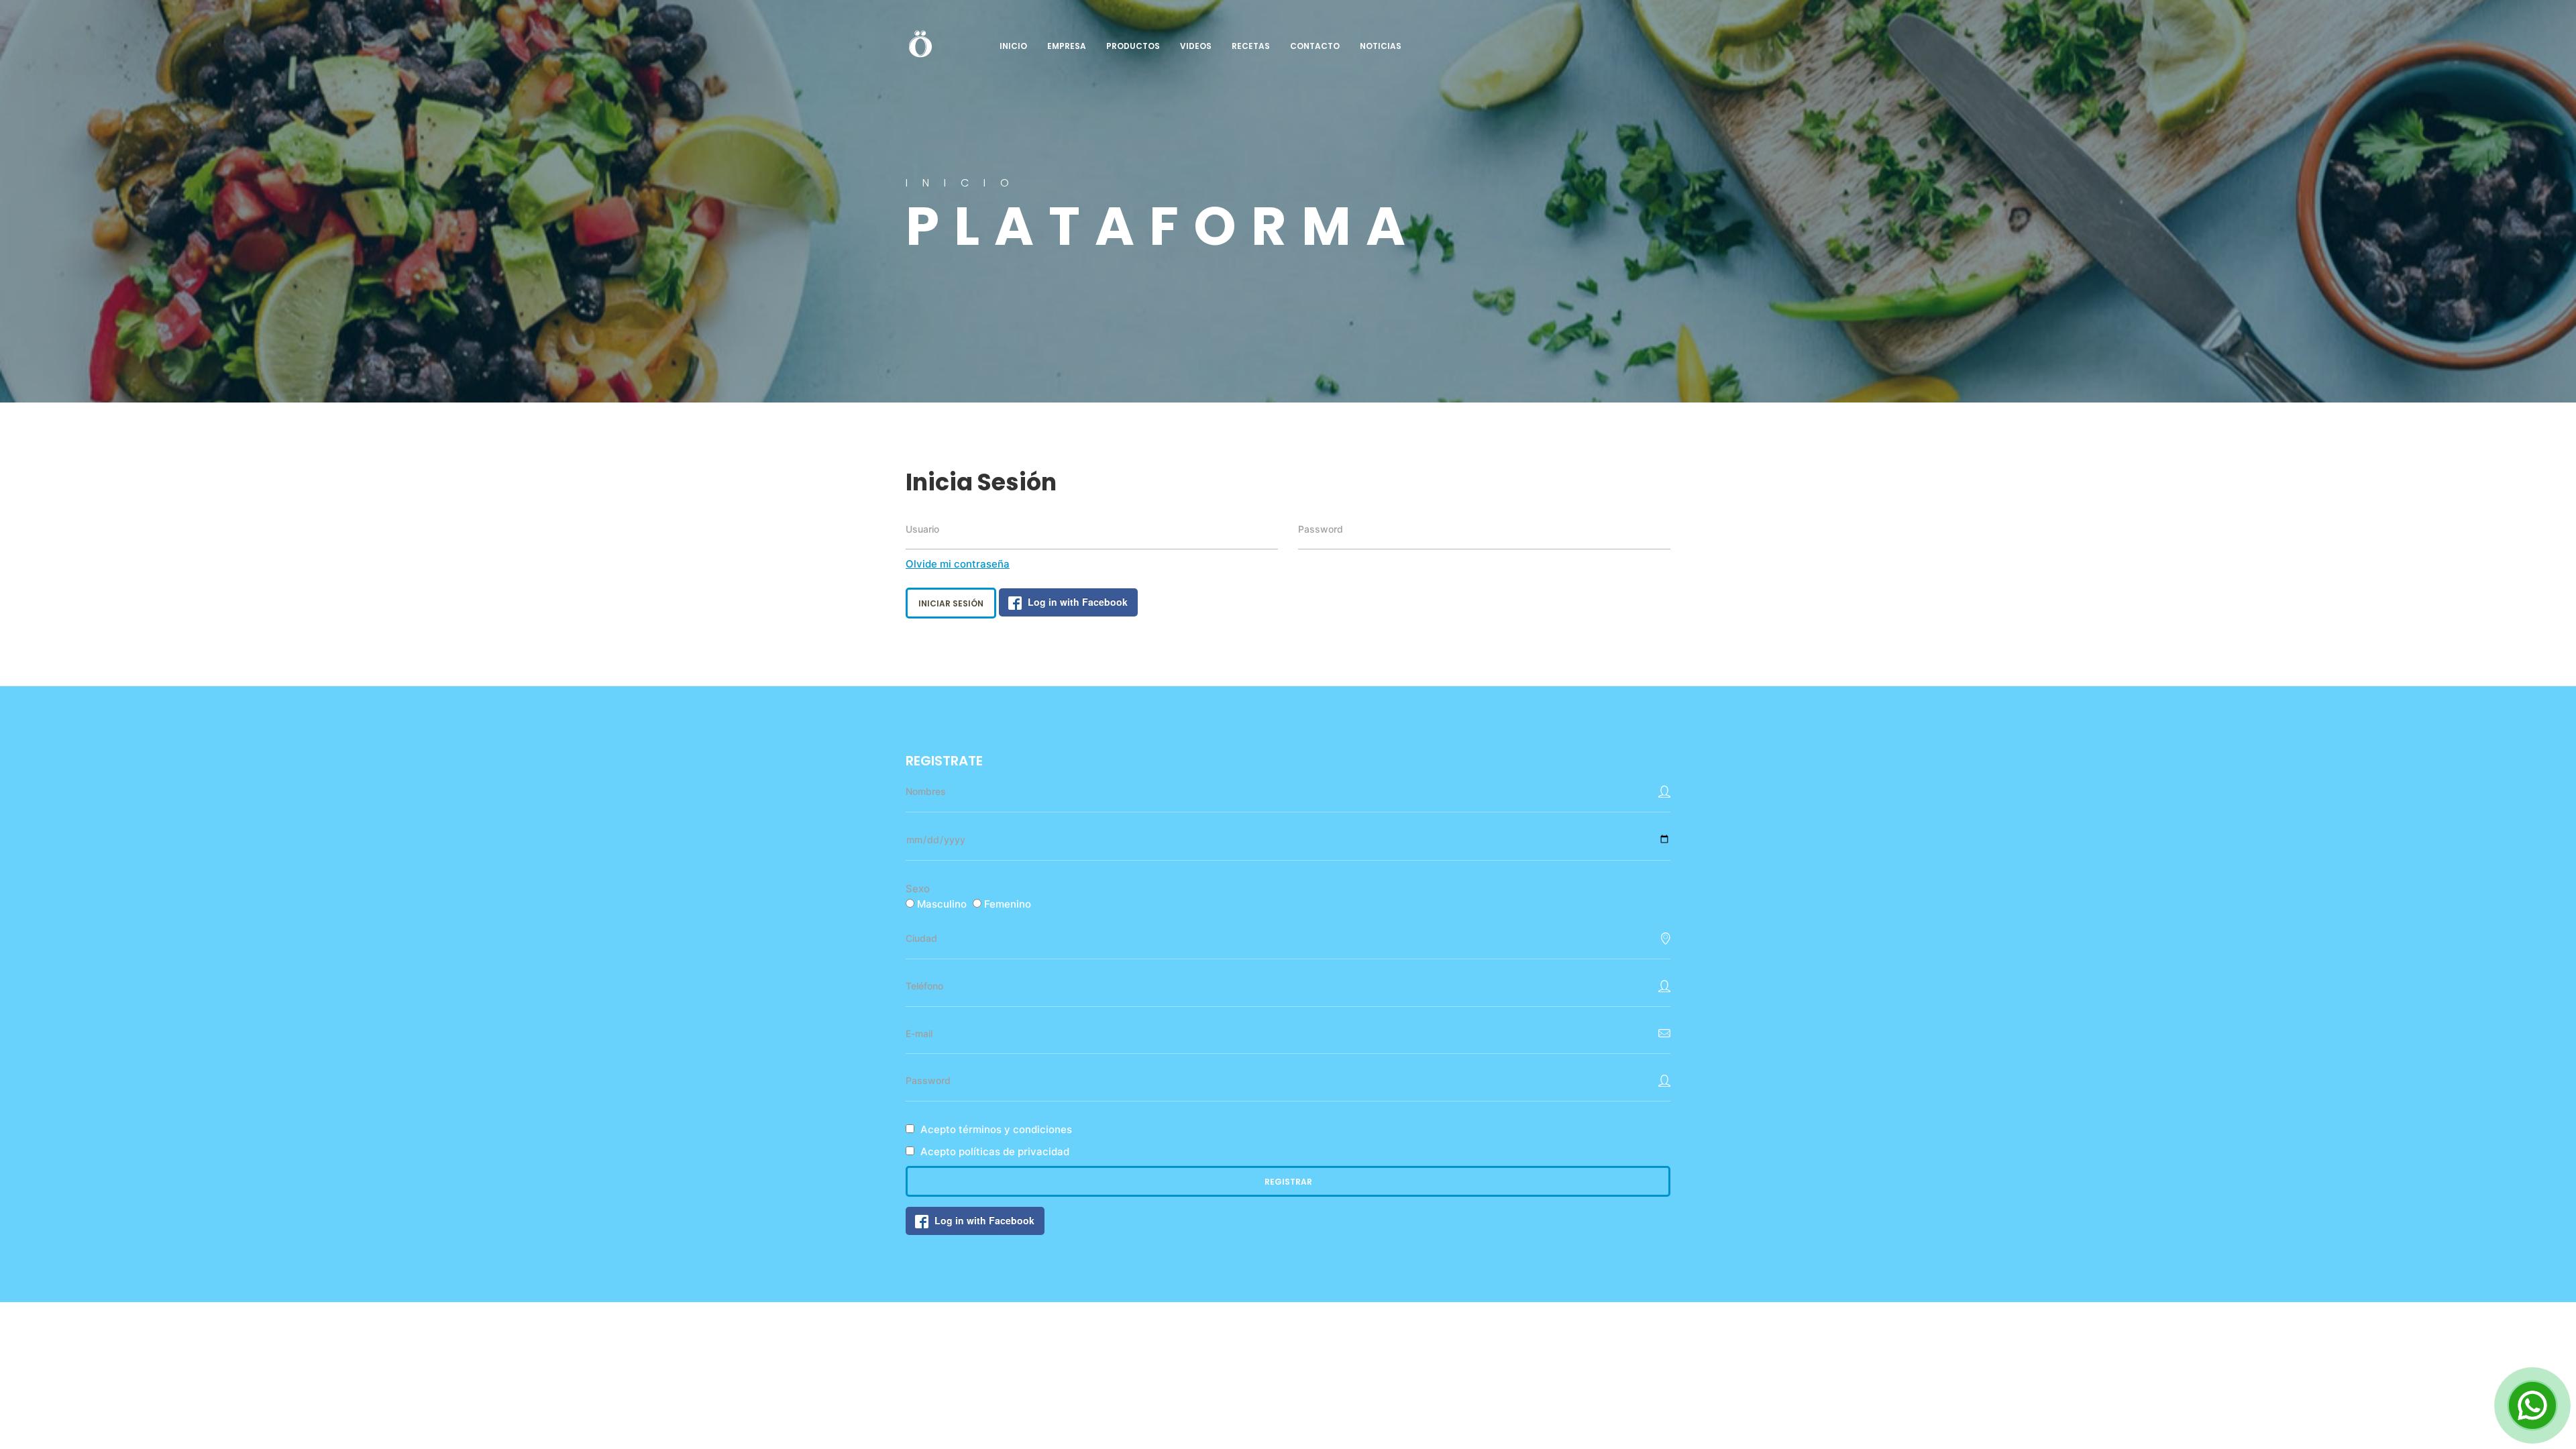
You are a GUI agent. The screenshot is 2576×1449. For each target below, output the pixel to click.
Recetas (1251, 46)
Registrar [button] (1288, 1182)
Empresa (1067, 46)
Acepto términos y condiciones (996, 1129)
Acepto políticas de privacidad (995, 1151)
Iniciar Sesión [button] (951, 603)
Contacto (1315, 46)
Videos (1196, 46)
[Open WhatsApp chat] (2532, 1405)
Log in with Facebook (1078, 602)
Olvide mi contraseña (958, 564)
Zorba (920, 43)
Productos (1133, 46)
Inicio (1013, 46)
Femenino (1008, 904)
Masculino (942, 904)
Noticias (1381, 46)
